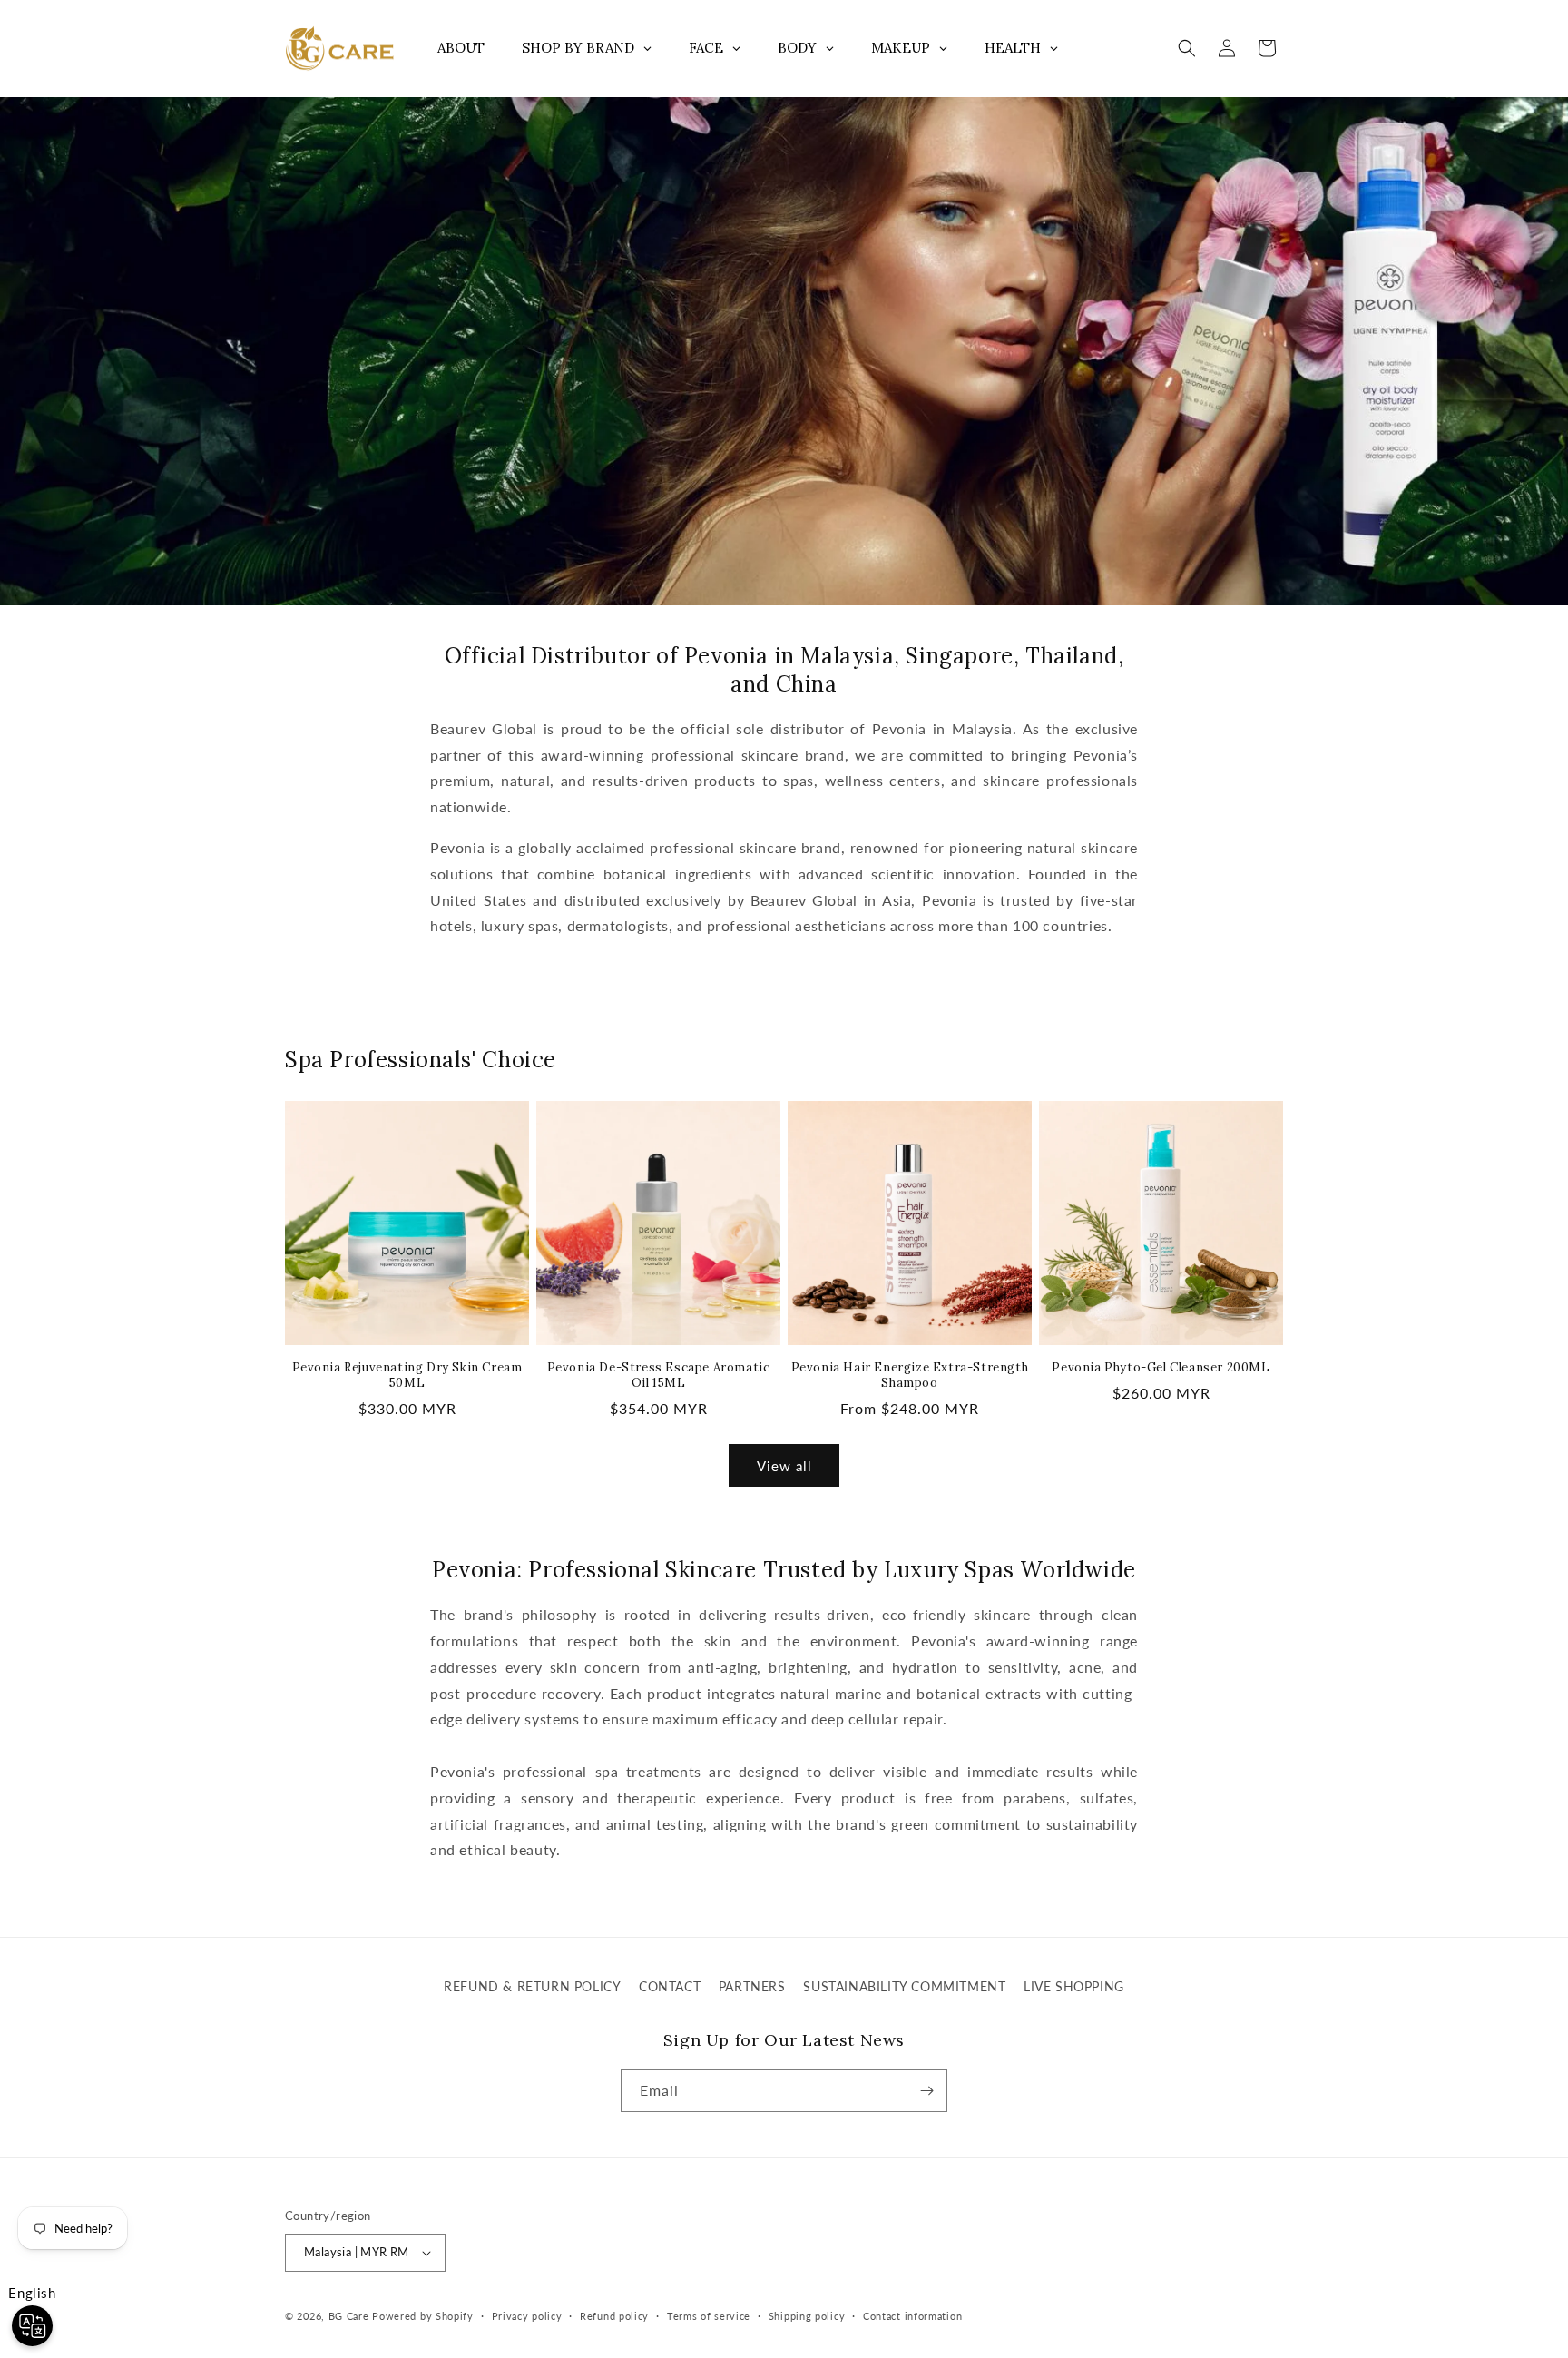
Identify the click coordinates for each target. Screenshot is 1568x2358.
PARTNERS (752, 1986)
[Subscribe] (926, 2091)
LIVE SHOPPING (1074, 1986)
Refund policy (614, 2316)
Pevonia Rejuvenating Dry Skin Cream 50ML (407, 1375)
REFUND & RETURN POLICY (532, 1986)
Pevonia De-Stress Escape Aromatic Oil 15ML (659, 1375)
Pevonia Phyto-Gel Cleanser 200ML (1161, 1368)
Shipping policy (807, 2316)
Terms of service (709, 2316)
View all (784, 1466)
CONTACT (670, 1986)
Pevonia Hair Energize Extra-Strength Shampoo (910, 1375)
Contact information (912, 2316)
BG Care (349, 2316)
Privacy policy (527, 2316)
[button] (1187, 48)
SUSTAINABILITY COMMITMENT (904, 1986)
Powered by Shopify (423, 2316)
